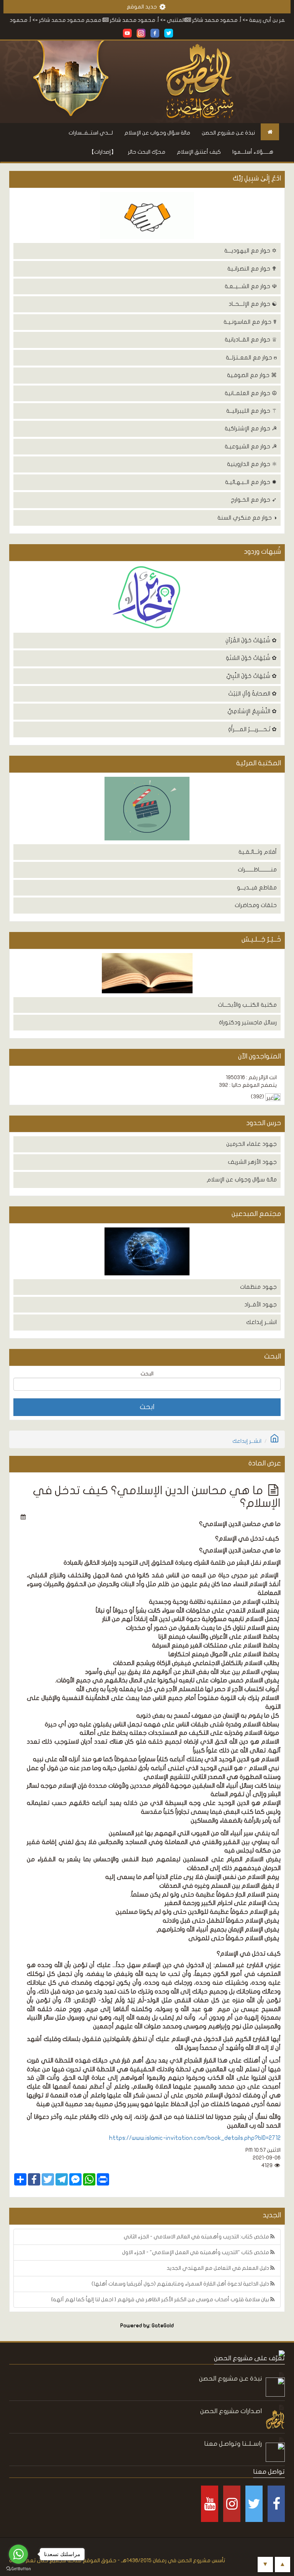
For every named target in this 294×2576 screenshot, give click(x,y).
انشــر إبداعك (261, 1322)
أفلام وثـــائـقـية (258, 852)
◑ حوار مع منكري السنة (247, 518)
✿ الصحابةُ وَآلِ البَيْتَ (252, 694)
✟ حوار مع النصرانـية (252, 269)
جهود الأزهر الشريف (252, 1162)
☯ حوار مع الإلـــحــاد (253, 304)
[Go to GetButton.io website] (18, 2569)
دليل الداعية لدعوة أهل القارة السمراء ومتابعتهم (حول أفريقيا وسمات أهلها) (181, 2284)
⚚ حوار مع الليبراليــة (252, 411)
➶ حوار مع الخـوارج (254, 500)
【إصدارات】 (103, 152)
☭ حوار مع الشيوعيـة (251, 446)
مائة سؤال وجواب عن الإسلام (157, 133)
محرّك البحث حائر (147, 152)
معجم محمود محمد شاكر (106, 20)
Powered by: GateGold (147, 2326)
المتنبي (212, 20)
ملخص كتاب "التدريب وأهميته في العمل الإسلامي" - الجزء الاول (196, 2252)
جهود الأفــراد (261, 1304)
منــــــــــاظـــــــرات (257, 870)
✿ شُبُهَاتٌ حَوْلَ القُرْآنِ (251, 640)
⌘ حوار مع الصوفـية (252, 375)
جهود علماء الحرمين (252, 1144)
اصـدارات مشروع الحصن (231, 2411)
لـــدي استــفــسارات (91, 133)
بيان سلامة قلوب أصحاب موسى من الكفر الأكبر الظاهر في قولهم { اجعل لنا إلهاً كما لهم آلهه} (161, 2300)
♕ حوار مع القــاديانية (251, 340)
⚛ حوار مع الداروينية (252, 464)
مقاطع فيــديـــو (257, 888)
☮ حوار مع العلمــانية (251, 393)
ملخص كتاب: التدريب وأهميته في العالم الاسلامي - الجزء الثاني (197, 2237)
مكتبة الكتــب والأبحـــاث (247, 1005)
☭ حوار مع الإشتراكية (251, 428)
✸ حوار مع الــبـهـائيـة (251, 482)
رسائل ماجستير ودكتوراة (248, 1022)
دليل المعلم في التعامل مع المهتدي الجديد (218, 2268)
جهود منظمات (258, 1287)
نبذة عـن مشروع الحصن (228, 133)
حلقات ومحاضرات (256, 905)
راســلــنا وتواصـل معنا (233, 2444)
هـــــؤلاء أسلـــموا (253, 152)
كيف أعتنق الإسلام (199, 152)
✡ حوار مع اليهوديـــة (251, 251)
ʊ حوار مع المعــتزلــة (251, 358)
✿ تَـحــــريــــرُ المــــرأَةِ (252, 729)
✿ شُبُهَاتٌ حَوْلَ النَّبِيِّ (252, 676)
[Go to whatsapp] (18, 2554)
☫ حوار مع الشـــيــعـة (251, 286)
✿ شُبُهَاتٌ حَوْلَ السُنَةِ (251, 658)
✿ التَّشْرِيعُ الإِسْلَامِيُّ (252, 711)
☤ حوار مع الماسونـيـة (250, 322)
